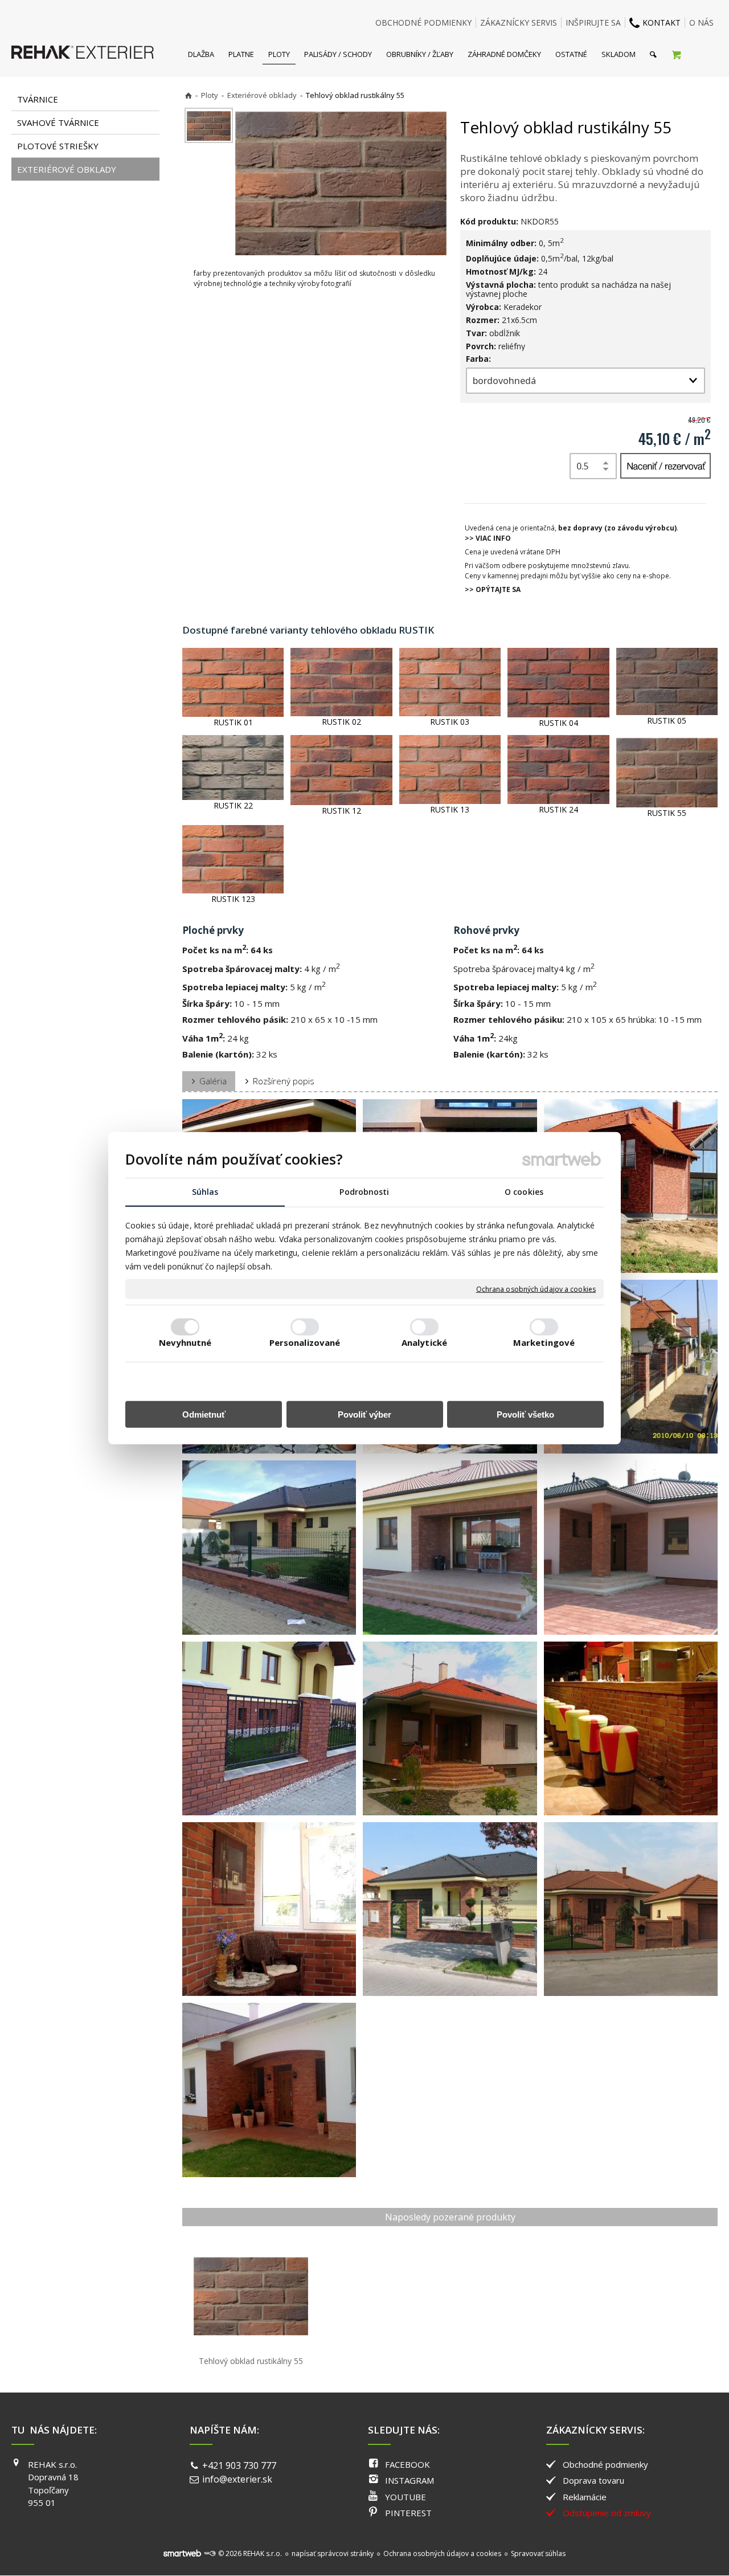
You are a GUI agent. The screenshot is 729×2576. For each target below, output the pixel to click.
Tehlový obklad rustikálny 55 (251, 2361)
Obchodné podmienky (605, 2464)
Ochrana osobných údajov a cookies (536, 1289)
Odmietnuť (204, 1414)
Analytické (424, 1342)
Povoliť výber (364, 1414)
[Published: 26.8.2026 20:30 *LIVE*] (210, 2553)
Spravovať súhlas (538, 2553)
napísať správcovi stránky (333, 2553)
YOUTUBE (406, 2497)
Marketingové (544, 1342)
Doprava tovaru (593, 2480)
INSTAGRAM (409, 2480)
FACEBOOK (407, 2464)
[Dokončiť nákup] (676, 54)
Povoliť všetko (525, 1414)
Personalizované (305, 1342)
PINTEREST (408, 2513)
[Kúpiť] (665, 466)
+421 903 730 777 (239, 2465)
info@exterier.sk (237, 2479)
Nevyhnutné (185, 1342)
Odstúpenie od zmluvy (607, 2513)
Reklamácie (585, 2497)
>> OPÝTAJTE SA (493, 589)
